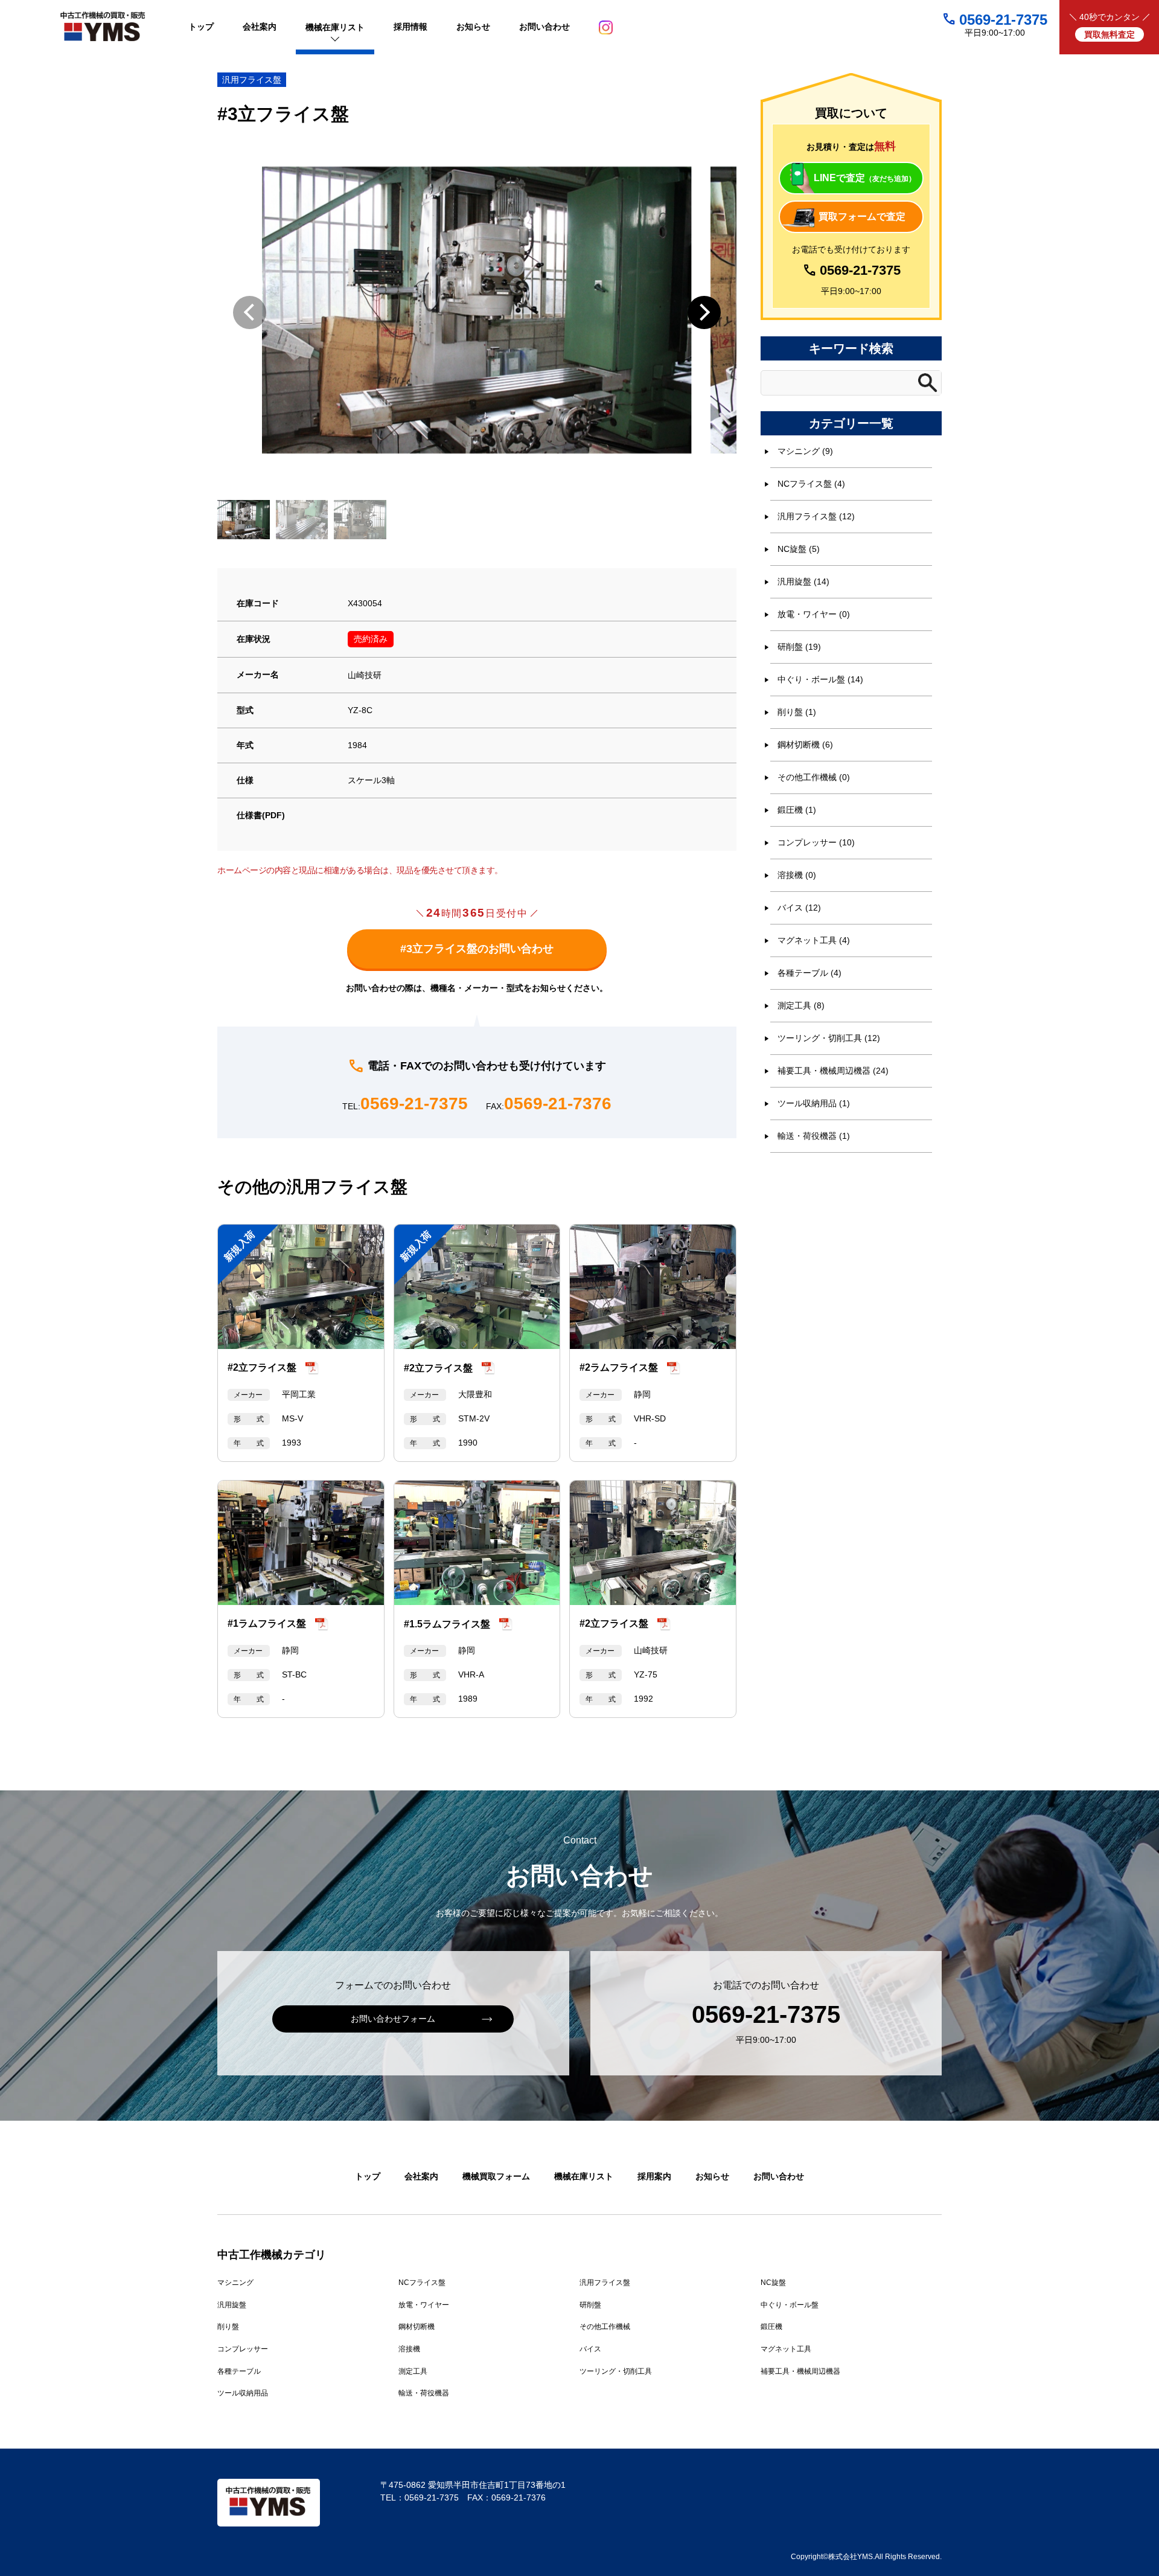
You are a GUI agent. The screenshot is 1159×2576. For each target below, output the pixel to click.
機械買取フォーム (496, 2176)
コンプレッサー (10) (816, 842)
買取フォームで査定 (862, 216)
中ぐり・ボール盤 (790, 2305)
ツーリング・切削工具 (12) (829, 1038)
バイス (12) (799, 908)
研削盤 (590, 2305)
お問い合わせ (779, 2176)
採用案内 (654, 2176)
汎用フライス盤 (252, 80)
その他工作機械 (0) (814, 777)
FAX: (549, 1104)
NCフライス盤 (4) (811, 484)
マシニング (235, 2283)
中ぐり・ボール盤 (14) (820, 679)
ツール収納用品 (243, 2393)
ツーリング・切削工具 (616, 2371)
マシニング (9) (805, 451)
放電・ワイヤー (424, 2305)
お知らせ (712, 2176)
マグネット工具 (786, 2349)
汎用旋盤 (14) (803, 582)
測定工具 (413, 2371)
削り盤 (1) (797, 712)
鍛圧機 (771, 2327)
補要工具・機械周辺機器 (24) (833, 1071)
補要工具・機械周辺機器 (800, 2371)
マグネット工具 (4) (814, 940)
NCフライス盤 (422, 2283)
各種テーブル (239, 2371)
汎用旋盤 (232, 2305)
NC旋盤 (773, 2283)
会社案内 (421, 2176)
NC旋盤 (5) (799, 549)
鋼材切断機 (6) (805, 745)
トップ (368, 2176)
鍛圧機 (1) (797, 810)
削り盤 (228, 2327)
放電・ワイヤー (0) (814, 614)
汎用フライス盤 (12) (816, 516)
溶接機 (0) (797, 875)
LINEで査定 (865, 178)
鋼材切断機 (417, 2327)
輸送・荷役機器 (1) (814, 1136)
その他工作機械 (605, 2327)
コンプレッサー (243, 2349)
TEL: (405, 1104)
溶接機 (409, 2349)
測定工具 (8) (801, 1005)
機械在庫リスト (584, 2176)
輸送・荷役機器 (424, 2393)
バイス (590, 2349)
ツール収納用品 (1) (814, 1103)
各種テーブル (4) (809, 973)
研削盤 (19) (799, 647)
